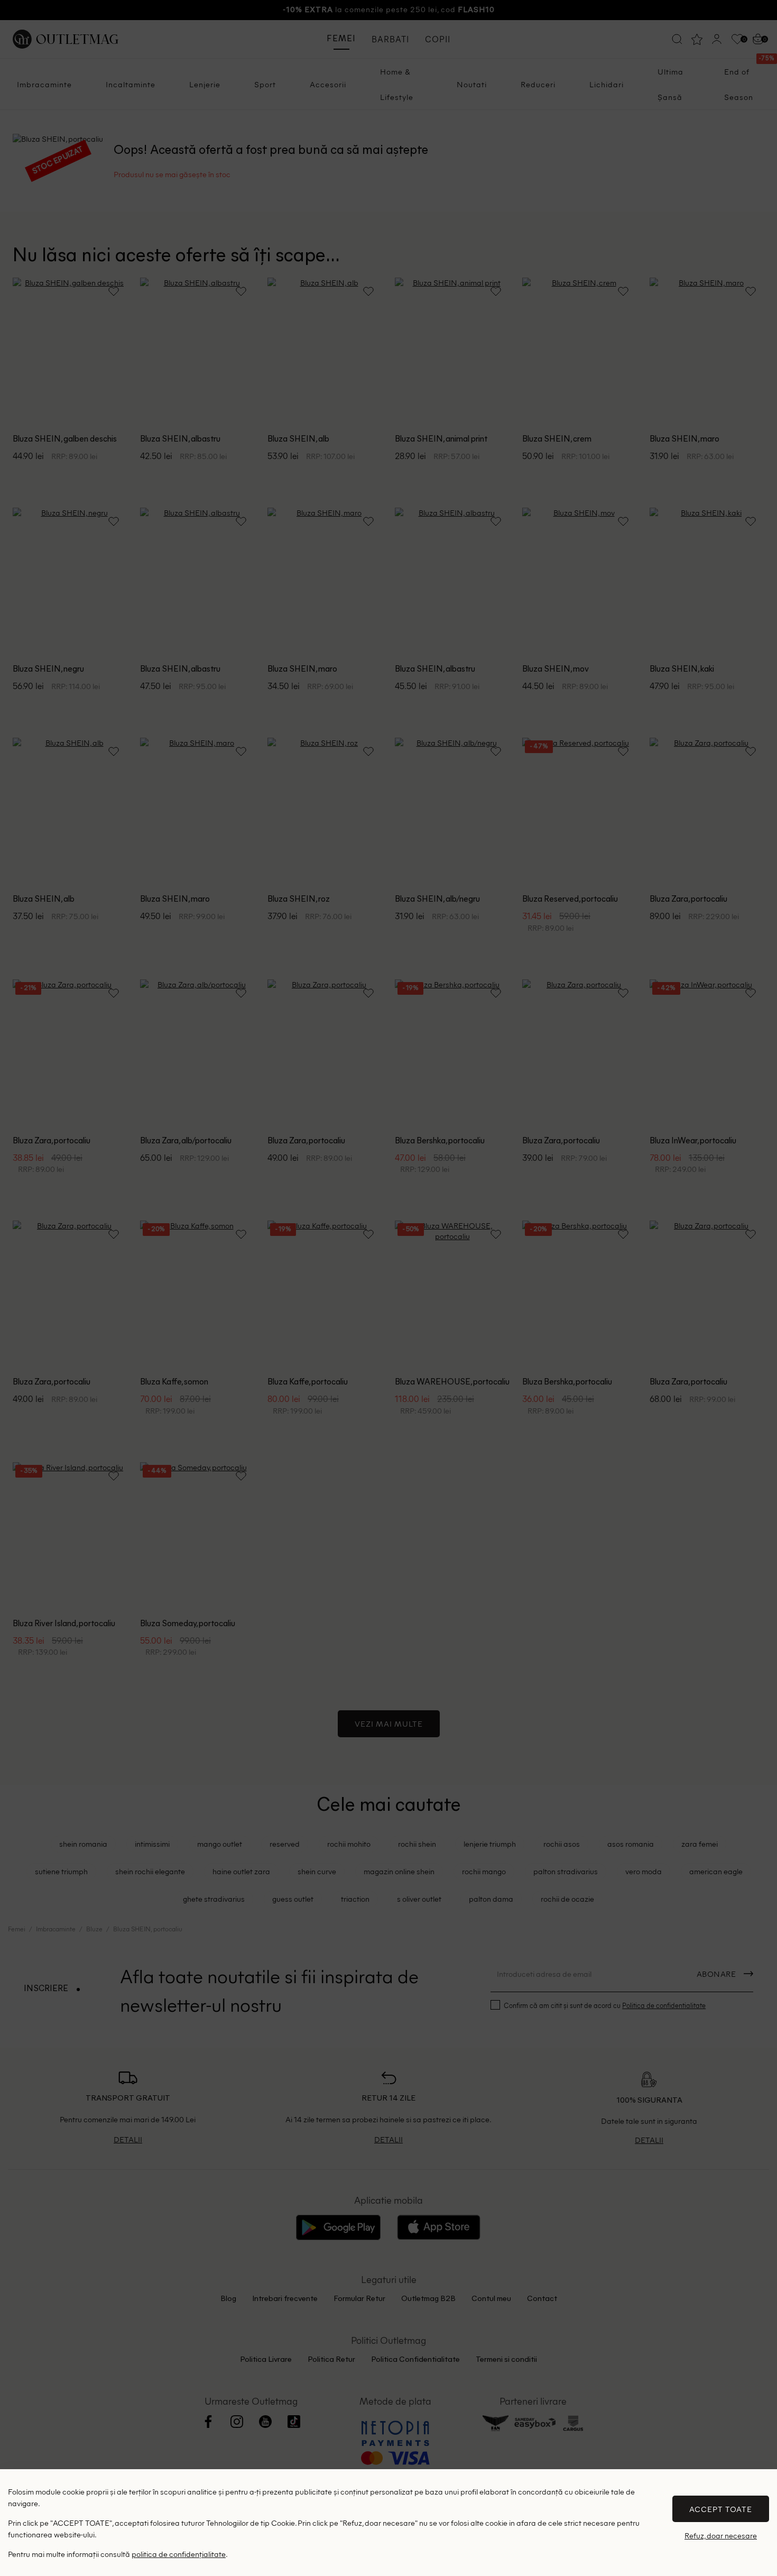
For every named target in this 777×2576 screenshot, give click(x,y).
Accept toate (721, 2509)
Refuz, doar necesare (721, 2536)
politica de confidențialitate (179, 2554)
